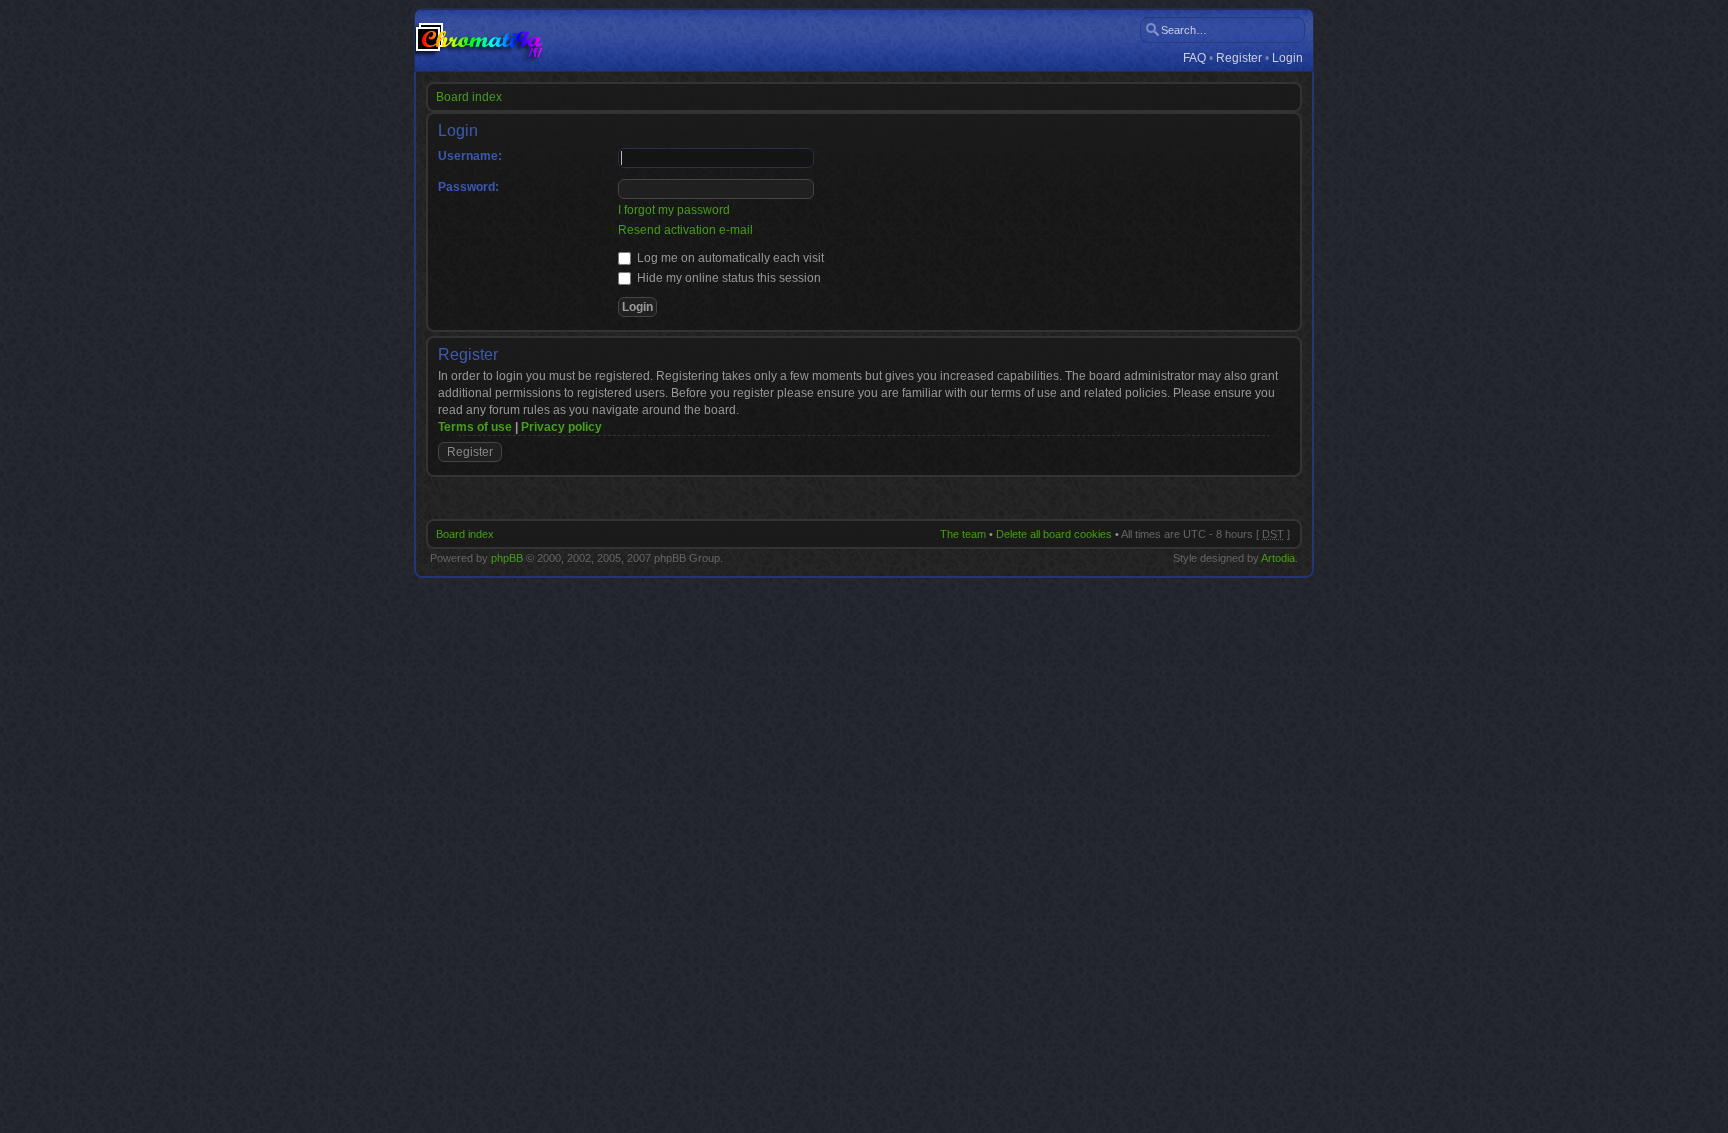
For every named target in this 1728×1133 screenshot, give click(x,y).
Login (1287, 58)
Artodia (1278, 558)
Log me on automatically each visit (729, 258)
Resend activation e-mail (685, 230)
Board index (469, 97)
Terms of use (475, 427)
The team (963, 534)
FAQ (1194, 58)
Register (1239, 58)
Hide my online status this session (727, 278)
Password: (468, 187)
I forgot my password (674, 210)
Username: (470, 156)
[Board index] (479, 40)
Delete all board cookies (1054, 534)
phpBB (507, 558)
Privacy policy (561, 427)
